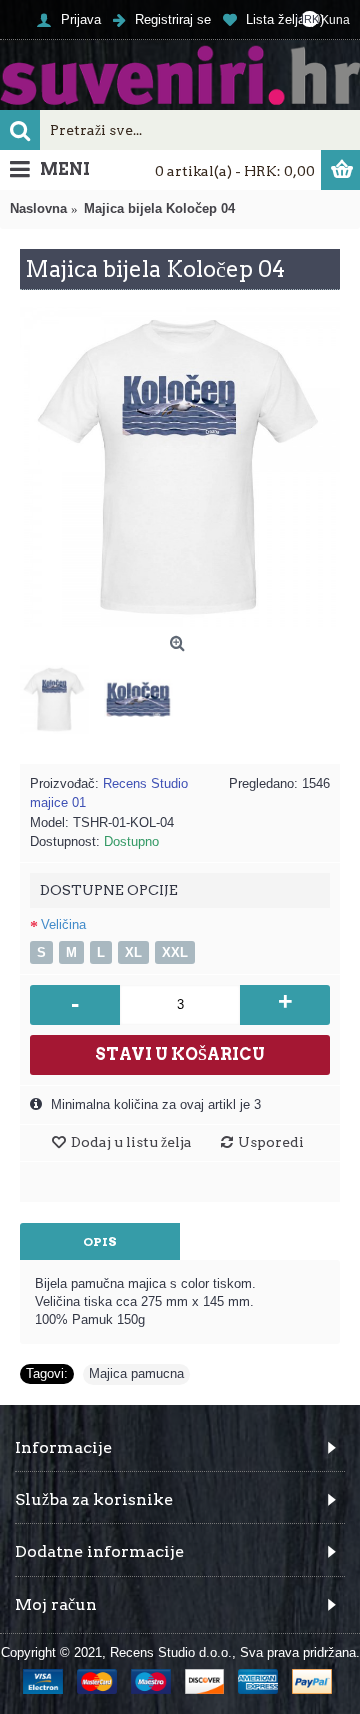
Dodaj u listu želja (131, 1142)
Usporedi (271, 1142)
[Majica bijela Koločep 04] (180, 467)
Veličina (63, 924)
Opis (100, 1241)
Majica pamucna (136, 1373)
